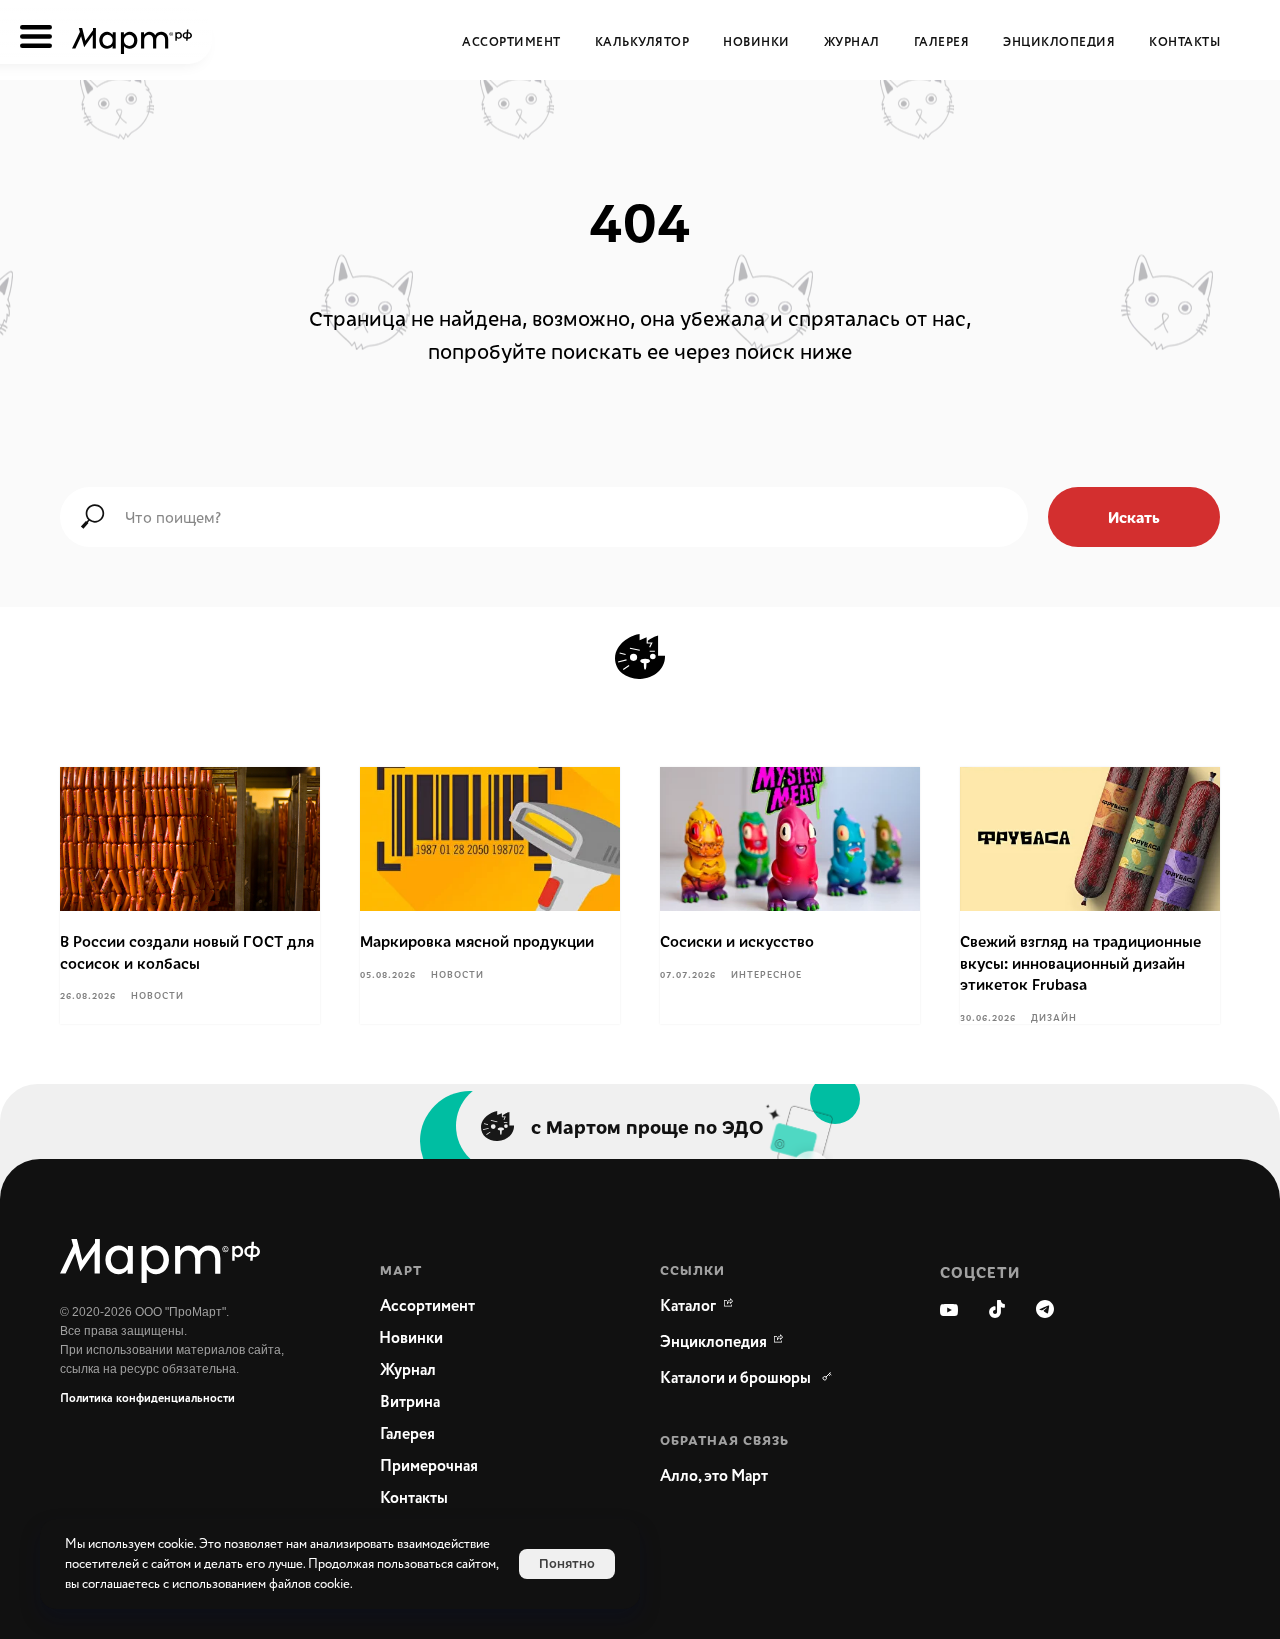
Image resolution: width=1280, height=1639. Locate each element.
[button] (760, 1477)
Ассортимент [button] (511, 42)
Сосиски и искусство (737, 941)
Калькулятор (642, 42)
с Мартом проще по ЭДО (647, 1126)
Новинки (756, 42)
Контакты (1184, 42)
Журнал (852, 42)
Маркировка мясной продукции (477, 941)
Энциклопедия (1059, 42)
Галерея (942, 42)
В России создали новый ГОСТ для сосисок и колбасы (187, 952)
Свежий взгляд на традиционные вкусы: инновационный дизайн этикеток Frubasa (1080, 962)
